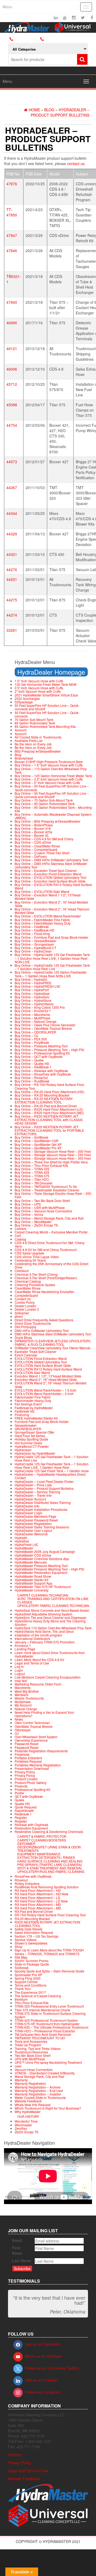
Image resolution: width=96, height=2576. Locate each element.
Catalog (20, 1239)
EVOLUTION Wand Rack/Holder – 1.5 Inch (45, 1390)
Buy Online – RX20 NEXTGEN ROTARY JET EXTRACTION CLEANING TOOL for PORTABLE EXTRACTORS (49, 1130)
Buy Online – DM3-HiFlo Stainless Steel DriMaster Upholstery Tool (51, 865)
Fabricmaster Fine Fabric (33, 1397)
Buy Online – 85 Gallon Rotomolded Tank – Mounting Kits (53, 809)
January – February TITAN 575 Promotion (45, 1642)
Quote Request (26, 1807)
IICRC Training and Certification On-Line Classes (53, 1600)
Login (19, 1670)
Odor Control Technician (32, 1723)
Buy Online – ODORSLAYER (35, 1032)
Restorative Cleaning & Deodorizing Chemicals (49, 1831)
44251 (12, 579)
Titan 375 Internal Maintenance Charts (42, 2010)
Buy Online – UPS (28, 1204)
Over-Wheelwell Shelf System (36, 1737)
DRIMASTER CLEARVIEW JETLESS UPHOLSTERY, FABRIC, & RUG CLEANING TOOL (53, 1343)
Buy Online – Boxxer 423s (33, 832)
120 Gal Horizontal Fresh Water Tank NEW (45, 684)
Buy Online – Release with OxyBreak (41, 1071)
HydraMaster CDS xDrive (33, 1555)
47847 (12, 235)
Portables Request (28, 1761)
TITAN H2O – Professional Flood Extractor (45, 2031)
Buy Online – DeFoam (31, 856)
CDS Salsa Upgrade (29, 1253)
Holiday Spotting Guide (31, 1439)
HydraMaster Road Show (33, 1576)
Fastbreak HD (25, 1411)
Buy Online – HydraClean (33, 951)
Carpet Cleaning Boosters (42, 1840)
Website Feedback (28, 2101)
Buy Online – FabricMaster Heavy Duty (43, 923)
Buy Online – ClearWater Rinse (37, 846)
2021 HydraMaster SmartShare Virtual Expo (46, 695)
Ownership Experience (31, 1740)
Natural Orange (26, 1709)
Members (21, 1695)
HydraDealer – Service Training (37, 1492)
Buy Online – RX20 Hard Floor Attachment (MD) (49, 1113)
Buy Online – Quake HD (32, 1063)
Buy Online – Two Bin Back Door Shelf (42, 1201)
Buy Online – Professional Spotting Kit (42, 1053)
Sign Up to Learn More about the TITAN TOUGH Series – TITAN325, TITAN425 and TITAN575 (49, 1952)
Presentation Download (32, 1768)
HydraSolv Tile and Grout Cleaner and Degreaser (51, 1617)
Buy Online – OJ (26, 1035)
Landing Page (25, 1649)
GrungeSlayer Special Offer (35, 1432)
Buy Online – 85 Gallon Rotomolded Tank (45, 804)
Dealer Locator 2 (27, 1309)
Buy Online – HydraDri (31, 979)
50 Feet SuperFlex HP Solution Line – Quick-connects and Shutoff (47, 707)
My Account (23, 1705)
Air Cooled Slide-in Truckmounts (38, 737)
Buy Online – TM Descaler (34, 1183)
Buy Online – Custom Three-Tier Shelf (42, 853)
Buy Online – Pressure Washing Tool (41, 1046)
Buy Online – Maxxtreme (32, 1014)
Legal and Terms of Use (32, 1663)
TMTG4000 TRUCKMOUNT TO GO (40, 2038)
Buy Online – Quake (29, 1060)
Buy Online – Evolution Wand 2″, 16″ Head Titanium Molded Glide (52, 911)
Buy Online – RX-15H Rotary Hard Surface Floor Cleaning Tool (49, 1086)
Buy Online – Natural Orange (36, 1021)
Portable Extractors (28, 1758)
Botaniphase (24, 758)
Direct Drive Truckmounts (33, 1323)
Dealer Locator (25, 1306)
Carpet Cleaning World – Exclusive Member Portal (51, 1232)
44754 (12, 425)
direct (19, 1316)
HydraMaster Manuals (31, 1562)
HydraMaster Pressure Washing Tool (41, 1566)
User (18, 2066)
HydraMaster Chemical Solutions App (42, 1559)
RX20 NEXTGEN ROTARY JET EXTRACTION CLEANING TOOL (47, 1924)
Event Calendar (26, 1355)
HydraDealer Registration (33, 1523)
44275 (12, 600)
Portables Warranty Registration (38, 1765)
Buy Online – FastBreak (32, 927)
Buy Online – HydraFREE (33, 983)
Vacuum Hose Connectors (34, 2070)
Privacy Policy (25, 1772)
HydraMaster (24, 1548)
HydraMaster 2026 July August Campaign (45, 1551)
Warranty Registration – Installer (38, 2094)
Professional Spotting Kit (32, 1789)
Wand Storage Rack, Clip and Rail (39, 2076)
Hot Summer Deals (28, 1443)
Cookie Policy (25, 1302)
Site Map (21, 1957)
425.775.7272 (55, 39)
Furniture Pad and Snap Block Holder (42, 1422)
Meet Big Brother (27, 1691)
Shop (19, 1947)
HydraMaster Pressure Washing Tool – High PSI (49, 1569)
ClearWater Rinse (28, 1288)
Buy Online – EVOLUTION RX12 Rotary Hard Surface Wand (53, 886)
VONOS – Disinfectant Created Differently (45, 2073)
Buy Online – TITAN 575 (32, 1176)
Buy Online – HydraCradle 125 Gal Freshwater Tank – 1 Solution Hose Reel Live (52, 967)
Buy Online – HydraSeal (32, 993)
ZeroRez (21, 2128)
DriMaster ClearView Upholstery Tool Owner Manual (53, 1348)
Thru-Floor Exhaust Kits (32, 2003)
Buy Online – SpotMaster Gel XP (38, 1144)
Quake (19, 1800)
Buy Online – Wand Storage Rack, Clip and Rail (49, 1218)
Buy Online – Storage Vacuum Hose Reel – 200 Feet (53, 1151)
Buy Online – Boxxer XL (32, 835)
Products (21, 1786)
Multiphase (23, 1702)
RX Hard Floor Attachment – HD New (41, 1894)
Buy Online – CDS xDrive (33, 842)
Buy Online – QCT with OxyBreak (39, 1057)
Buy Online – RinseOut (31, 1078)
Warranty (21, 2080)
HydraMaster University (32, 1590)
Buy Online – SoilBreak (31, 1137)
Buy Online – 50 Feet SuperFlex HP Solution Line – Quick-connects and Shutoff (52, 795)
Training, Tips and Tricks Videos (38, 2048)
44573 (12, 462)
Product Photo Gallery (31, 1783)
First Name (17, 2250)
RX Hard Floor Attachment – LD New (41, 1901)
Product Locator (26, 1779)
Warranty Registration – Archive (38, 2087)
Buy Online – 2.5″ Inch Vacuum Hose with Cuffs (49, 779)
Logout (20, 1674)
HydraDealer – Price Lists (33, 1485)
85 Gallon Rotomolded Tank (35, 723)
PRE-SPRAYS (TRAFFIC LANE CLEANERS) (50, 1865)
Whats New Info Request (33, 2105)
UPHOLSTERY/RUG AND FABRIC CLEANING (51, 1871)
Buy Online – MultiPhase (33, 1018)
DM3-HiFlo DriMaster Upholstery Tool (42, 1330)
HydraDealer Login (29, 1513)
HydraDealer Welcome (31, 1534)
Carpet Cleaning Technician (43, 1595)
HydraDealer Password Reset (36, 1520)
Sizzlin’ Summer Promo (32, 1961)
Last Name (22, 2261)
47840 (12, 302)
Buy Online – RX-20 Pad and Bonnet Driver (46, 1106)
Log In (19, 1666)
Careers (21, 1228)
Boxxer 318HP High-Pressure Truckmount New (49, 762)
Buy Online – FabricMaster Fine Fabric (42, 920)
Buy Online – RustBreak (32, 1081)
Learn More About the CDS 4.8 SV (39, 1660)
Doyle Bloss (23, 1337)
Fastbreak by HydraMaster (34, 1408)
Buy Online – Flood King (32, 934)
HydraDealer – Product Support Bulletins (44, 1488)
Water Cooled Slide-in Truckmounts (40, 2097)
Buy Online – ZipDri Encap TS (36, 1225)
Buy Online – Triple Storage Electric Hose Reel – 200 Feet (53, 1195)
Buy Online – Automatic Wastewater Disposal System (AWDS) (53, 816)
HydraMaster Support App (33, 1583)
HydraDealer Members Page (35, 1516)
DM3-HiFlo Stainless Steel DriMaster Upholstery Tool (53, 1334)
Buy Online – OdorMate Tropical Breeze (43, 1028)
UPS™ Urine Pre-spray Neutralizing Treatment (48, 2062)
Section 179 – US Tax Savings (37, 1936)
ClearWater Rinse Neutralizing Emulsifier (44, 1292)
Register (21, 1817)
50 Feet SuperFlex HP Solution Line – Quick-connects (47, 714)
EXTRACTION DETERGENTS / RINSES (46, 1857)
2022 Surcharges (27, 698)
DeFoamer (26, 1843)
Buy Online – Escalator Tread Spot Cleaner (46, 870)
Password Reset (27, 1744)
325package (24, 702)
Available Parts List (29, 741)
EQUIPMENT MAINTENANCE (39, 1854)
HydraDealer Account (30, 1499)
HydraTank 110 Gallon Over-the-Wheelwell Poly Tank (53, 1628)
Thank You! (23, 1989)
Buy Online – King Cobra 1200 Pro (40, 1007)
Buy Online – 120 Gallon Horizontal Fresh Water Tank (53, 776)
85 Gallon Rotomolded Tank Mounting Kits (45, 726)
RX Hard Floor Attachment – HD (38, 1890)
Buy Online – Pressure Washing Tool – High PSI (49, 1050)
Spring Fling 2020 (28, 1978)
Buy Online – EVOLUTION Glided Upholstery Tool (51, 877)
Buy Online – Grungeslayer (34, 944)
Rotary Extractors (27, 1883)
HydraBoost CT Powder (32, 1446)
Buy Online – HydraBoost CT (35, 948)
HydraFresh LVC (27, 1545)
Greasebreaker (26, 1425)
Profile (19, 1793)
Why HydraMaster (28, 2112)
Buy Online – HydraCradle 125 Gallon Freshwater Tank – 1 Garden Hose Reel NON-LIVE (51, 974)
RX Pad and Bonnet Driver (34, 1911)
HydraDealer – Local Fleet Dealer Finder (44, 1481)
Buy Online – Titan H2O (32, 1179)
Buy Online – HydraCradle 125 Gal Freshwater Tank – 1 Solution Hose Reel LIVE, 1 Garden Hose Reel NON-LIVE (52, 958)
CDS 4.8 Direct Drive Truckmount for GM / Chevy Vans (50, 1244)
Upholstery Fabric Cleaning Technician (53, 1605)
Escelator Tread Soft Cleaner (35, 1351)
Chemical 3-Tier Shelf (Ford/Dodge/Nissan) (46, 1278)
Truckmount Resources (31, 2052)
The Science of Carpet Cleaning (38, 1996)
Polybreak (22, 1754)
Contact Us (23, 1299)
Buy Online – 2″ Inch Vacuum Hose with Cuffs (47, 783)
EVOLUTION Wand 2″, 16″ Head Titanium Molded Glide (51, 1385)
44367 (12, 487)
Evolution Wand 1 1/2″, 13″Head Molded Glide (48, 1376)
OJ (17, 1733)
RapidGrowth (24, 1810)
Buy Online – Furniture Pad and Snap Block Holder (51, 937)
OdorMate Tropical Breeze (34, 1726)
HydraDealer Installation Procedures (41, 1509)
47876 (12, 184)
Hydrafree (22, 1541)
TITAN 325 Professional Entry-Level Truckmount (49, 2006)
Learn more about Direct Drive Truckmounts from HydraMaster (50, 1654)
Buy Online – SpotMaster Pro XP (38, 1148)
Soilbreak (22, 1968)
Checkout (22, 1271)
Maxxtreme (23, 1687)
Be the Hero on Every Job (33, 744)
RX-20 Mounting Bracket (32, 1919)
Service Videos (26, 1940)
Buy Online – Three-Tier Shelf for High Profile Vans (51, 1162)
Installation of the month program (38, 1635)
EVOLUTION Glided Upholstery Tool (41, 1362)
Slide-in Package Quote (32, 1964)
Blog (18, 755)
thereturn (21, 1999)
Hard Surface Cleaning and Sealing (50, 1861)
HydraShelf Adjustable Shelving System (43, 1614)
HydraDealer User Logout (33, 1530)
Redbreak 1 (23, 1814)
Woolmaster (23, 2125)
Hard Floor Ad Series (30, 1436)
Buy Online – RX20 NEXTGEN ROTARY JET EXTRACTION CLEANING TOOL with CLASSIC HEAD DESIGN (49, 1120)
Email (17, 2240)
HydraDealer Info (27, 1506)
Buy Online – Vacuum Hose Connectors (43, 1211)
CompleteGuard (26, 1295)
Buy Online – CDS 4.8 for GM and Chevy (44, 839)
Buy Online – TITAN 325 (32, 1169)
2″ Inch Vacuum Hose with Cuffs (38, 691)
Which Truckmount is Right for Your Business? (48, 2108)
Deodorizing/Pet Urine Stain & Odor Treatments (49, 1849)
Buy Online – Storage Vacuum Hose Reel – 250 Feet (53, 1155)
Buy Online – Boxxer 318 (33, 828)
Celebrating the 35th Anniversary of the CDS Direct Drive (51, 1265)
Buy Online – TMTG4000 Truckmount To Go (46, 1186)
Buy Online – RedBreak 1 (33, 1067)
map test (21, 1681)
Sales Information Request (34, 1932)
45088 (12, 405)
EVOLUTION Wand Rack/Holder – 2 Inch (44, 1394)
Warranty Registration (30, 2083)
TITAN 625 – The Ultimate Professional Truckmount (51, 2027)
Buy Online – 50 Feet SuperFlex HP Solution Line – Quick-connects (52, 788)
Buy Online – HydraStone (33, 1000)
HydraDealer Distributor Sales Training (43, 1502)
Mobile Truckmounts (29, 1698)
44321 (12, 554)
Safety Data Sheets (29, 1929)
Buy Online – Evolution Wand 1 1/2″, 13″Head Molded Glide (48, 897)
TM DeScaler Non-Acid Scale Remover (43, 2034)
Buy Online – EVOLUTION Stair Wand (42, 891)
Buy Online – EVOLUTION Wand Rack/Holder (48, 916)
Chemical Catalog (28, 1281)
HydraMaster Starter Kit (31, 1580)
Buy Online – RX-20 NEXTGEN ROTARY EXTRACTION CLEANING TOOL (44, 1100)
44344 (12, 513)
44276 (12, 569)
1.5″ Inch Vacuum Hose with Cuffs (39, 681)
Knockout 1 (23, 1645)
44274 (12, 615)
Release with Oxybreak (31, 1825)
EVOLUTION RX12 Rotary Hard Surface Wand (48, 1369)
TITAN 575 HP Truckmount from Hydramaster (47, 2024)
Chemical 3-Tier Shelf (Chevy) (36, 1274)
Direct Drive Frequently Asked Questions (44, 1320)
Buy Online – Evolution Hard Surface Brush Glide (50, 881)
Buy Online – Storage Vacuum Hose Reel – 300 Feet (53, 1158)
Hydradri (21, 1538)
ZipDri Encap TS (27, 2132)
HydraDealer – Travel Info (33, 1495)
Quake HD (22, 1804)
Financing (22, 1415)
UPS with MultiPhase (30, 2059)
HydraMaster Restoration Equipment (41, 1572)
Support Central (26, 1982)
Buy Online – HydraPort (32, 990)
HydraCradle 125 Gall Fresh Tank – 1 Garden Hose (52, 1471)
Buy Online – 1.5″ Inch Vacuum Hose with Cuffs (49, 765)
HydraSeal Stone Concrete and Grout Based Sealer (52, 1610)
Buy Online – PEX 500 (31, 1039)
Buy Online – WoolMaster (33, 1222)
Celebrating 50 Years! (30, 1260)
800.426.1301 (26, 39)
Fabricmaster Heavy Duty (33, 1400)
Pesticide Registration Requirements (41, 1751)
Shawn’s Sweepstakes (31, 1943)
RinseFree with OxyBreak (33, 1876)
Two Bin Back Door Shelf (33, 2055)
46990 (12, 323)
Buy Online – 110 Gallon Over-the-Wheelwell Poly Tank (51, 770)
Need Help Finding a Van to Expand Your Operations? (44, 1714)
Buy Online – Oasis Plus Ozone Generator (45, 1025)
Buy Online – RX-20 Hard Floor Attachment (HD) (49, 1092)
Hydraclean (23, 1450)
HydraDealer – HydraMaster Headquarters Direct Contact (50, 1476)
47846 (12, 251)
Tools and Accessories (31, 2041)
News (19, 1719)
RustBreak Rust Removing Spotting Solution (47, 1887)
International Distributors (32, 1638)
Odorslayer (23, 1730)
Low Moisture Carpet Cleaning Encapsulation (48, 1677)
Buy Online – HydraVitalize (34, 1004)
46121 (12, 348)
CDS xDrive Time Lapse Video (37, 1257)
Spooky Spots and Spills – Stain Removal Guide (49, 1971)
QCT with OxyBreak (29, 1796)
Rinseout (21, 1880)
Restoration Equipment (31, 1828)
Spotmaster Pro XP (28, 1975)
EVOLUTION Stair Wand (32, 1373)
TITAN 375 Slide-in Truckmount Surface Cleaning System (50, 2015)
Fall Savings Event (28, 1404)
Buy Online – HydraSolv (32, 997)
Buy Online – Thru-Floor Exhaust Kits (41, 1165)
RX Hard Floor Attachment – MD (38, 1904)
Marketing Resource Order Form (38, 1684)
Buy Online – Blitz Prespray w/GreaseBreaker (47, 821)
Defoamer (22, 1313)
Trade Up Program (28, 2045)
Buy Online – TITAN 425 (32, 1172)
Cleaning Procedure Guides (35, 1285)
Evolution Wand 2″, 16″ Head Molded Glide (46, 1379)
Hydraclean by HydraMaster (35, 1453)
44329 (12, 534)
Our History (28, 2116)
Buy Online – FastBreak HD (35, 930)
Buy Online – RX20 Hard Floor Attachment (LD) (49, 1109)
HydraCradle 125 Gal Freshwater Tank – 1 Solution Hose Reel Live (52, 1458)
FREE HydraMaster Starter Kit (36, 1418)
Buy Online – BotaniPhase (34, 825)
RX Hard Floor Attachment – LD (37, 1898)
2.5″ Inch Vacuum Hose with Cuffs (39, 688)
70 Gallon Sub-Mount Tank (34, 719)
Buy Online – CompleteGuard (36, 849)
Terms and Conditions (31, 1985)
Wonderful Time (26, 2121)
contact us (76, 163)
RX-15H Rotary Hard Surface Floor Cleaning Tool (50, 1915)
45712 (12, 384)
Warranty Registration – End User (39, 2091)
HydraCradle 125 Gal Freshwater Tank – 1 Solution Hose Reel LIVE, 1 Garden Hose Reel (52, 1466)
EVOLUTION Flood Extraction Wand (41, 1358)
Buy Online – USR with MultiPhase (40, 1207)
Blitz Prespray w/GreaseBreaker (38, 751)
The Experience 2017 (30, 1992)
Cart (18, 1235)
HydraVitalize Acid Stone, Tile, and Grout (44, 1631)
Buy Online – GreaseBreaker (35, 941)
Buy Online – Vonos (29, 1214)
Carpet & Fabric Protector (42, 1836)
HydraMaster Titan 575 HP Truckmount (43, 1587)
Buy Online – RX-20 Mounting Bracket (42, 1095)
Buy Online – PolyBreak (32, 1042)
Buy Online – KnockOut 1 (33, 1011)
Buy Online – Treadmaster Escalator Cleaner (47, 1190)
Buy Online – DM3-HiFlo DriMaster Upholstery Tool (51, 860)
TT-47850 (12, 212)
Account (21, 730)
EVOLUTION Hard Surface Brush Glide (43, 1365)
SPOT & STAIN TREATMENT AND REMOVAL (50, 1868)
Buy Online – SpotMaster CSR (37, 1141)
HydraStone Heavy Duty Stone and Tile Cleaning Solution (50, 1623)
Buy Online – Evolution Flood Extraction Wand (48, 874)
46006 (12, 369)
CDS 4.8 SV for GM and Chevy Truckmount (46, 1250)
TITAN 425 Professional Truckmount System (46, 2020)
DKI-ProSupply (25, 1327)
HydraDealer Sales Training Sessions (42, 1527)
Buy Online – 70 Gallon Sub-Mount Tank (44, 800)
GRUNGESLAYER (28, 1429)
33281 (12, 630)
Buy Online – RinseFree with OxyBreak (43, 1074)
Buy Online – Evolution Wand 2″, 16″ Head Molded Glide (51, 904)
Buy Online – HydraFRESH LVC (38, 986)
